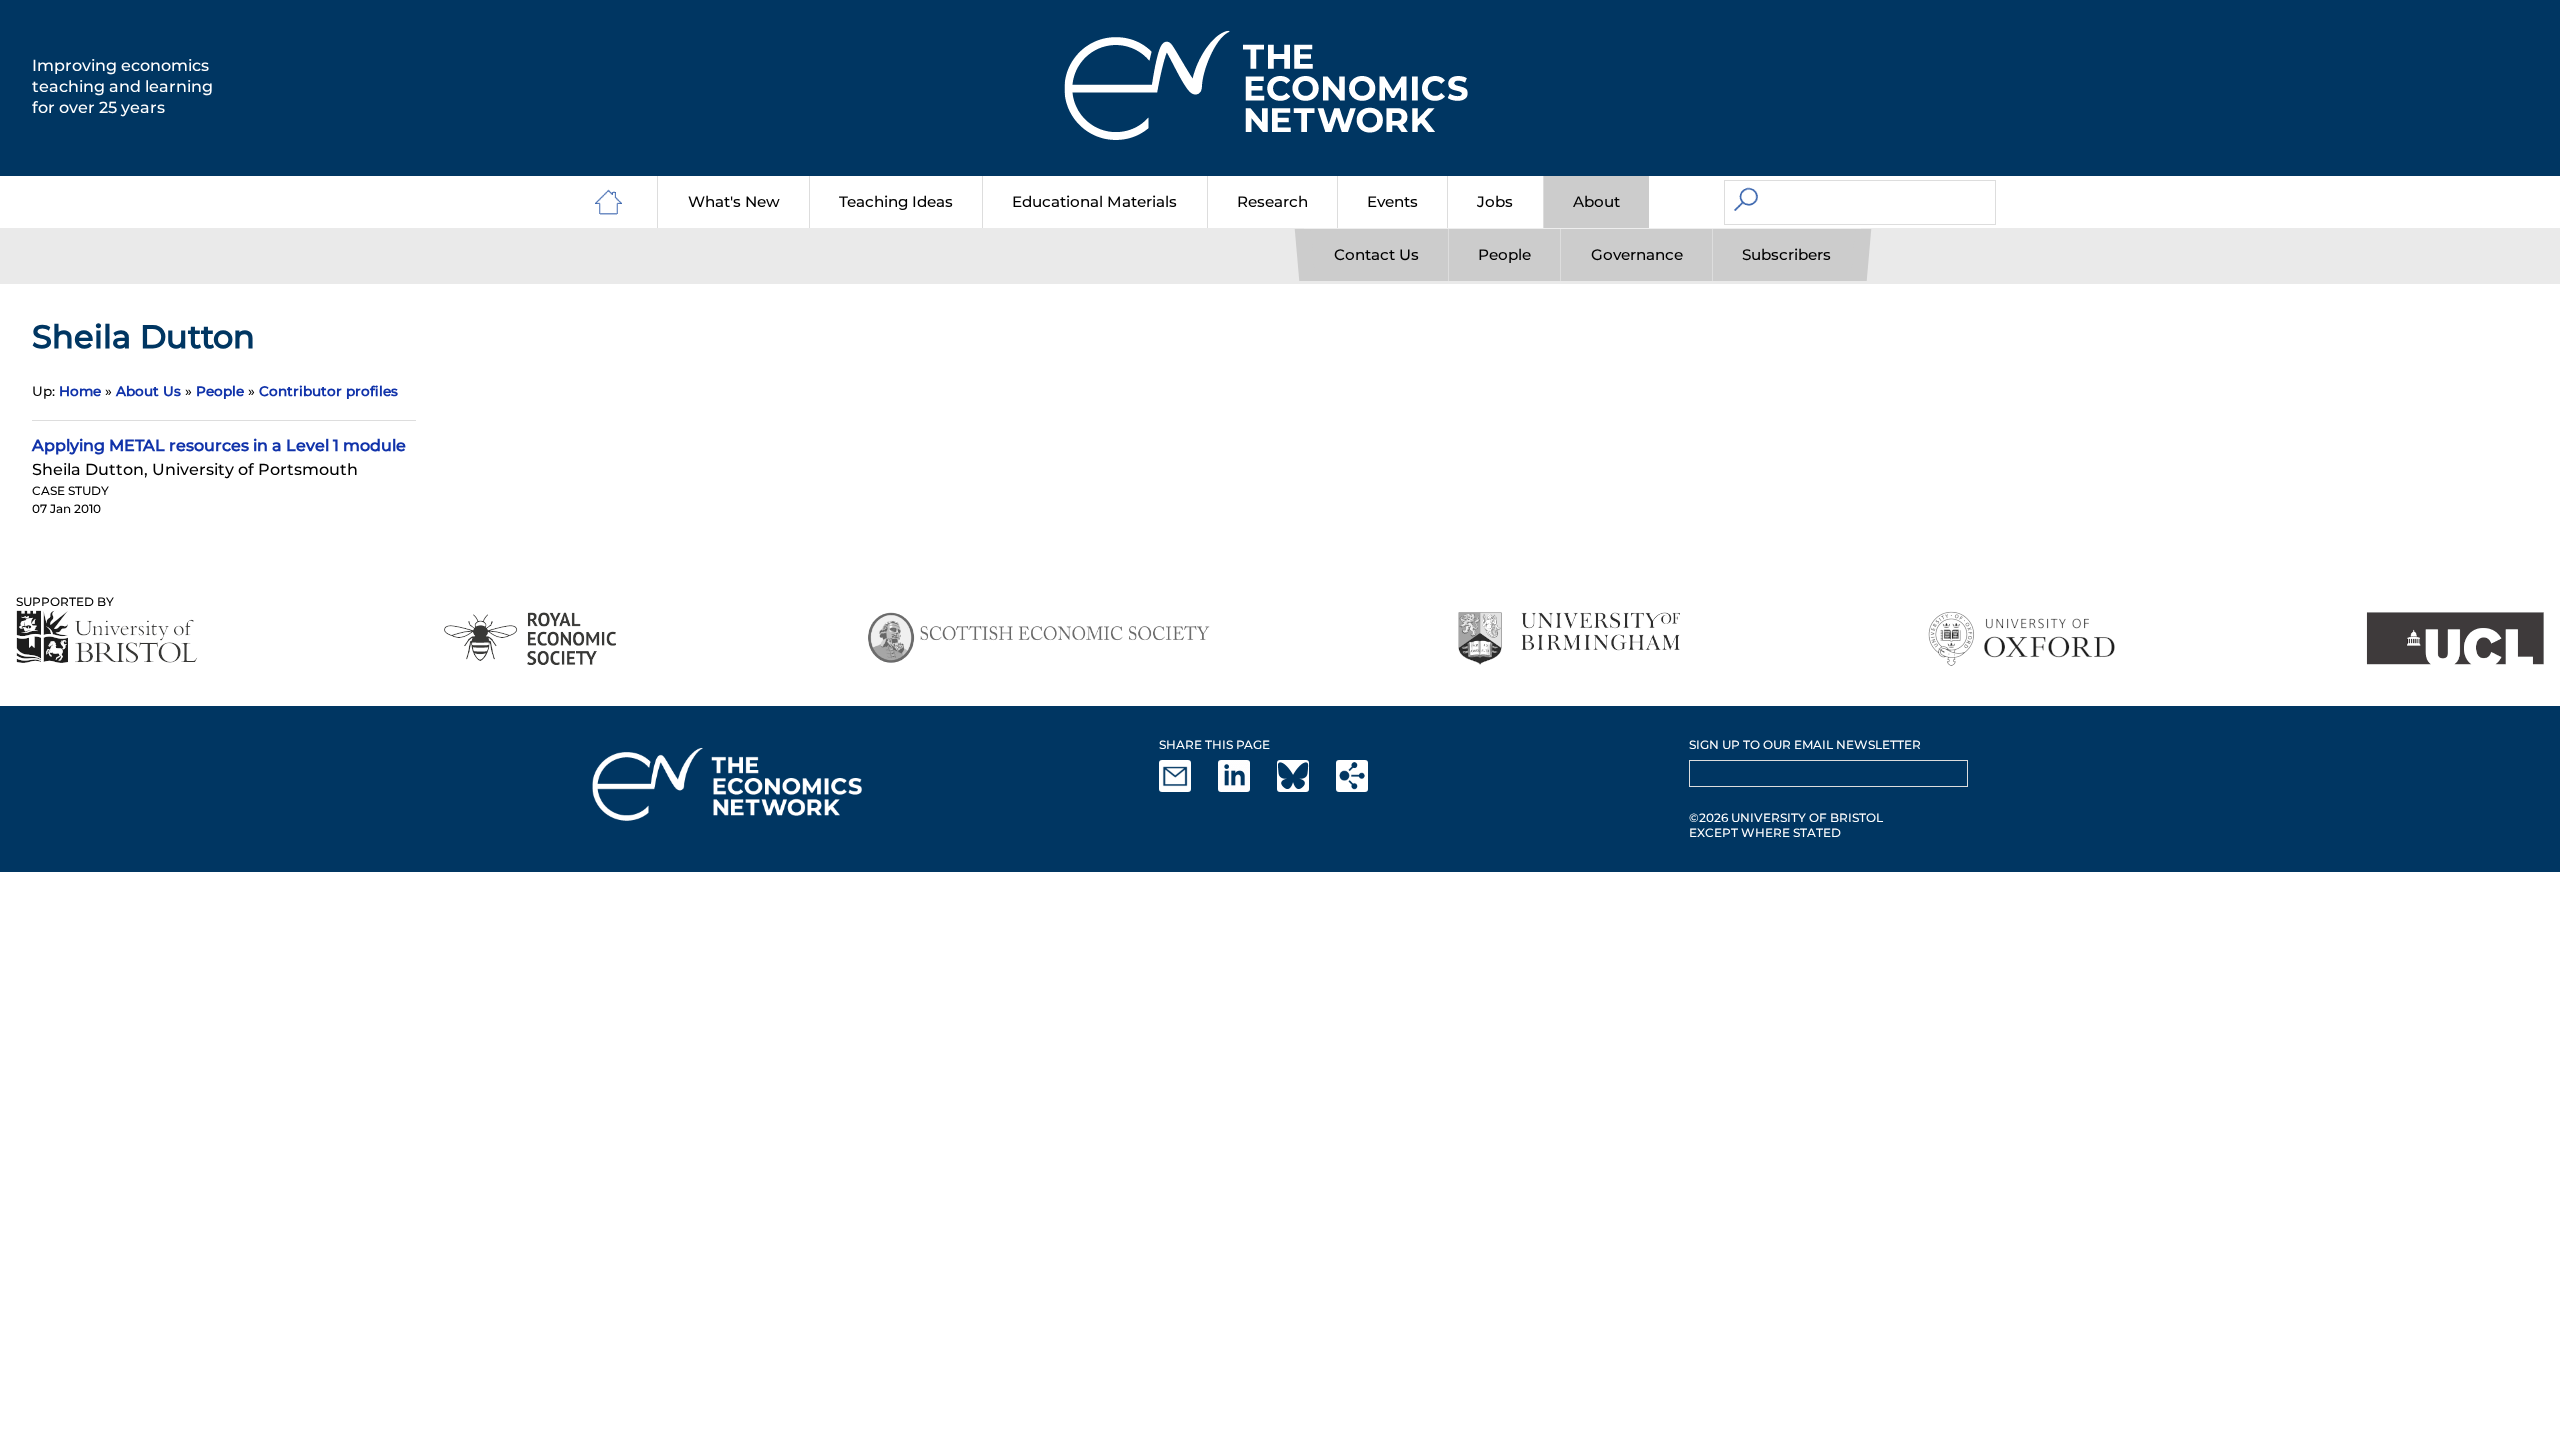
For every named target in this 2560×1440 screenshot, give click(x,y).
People (1504, 254)
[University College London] (2455, 638)
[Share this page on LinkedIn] (1246, 787)
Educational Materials (1094, 201)
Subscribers (1786, 254)
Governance (1637, 254)
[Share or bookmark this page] (1364, 787)
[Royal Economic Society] (531, 638)
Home (80, 391)
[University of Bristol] (107, 636)
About (1596, 201)
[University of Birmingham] (1568, 638)
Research (1272, 201)
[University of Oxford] (2023, 638)
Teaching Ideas (896, 201)
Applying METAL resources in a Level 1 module (219, 445)
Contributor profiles (328, 391)
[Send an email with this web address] (1187, 787)
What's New (734, 201)
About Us (148, 391)
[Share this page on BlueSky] (1305, 787)
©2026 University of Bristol (1786, 817)
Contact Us (1376, 254)
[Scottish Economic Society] (1038, 638)
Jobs (1495, 201)
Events (1392, 201)
